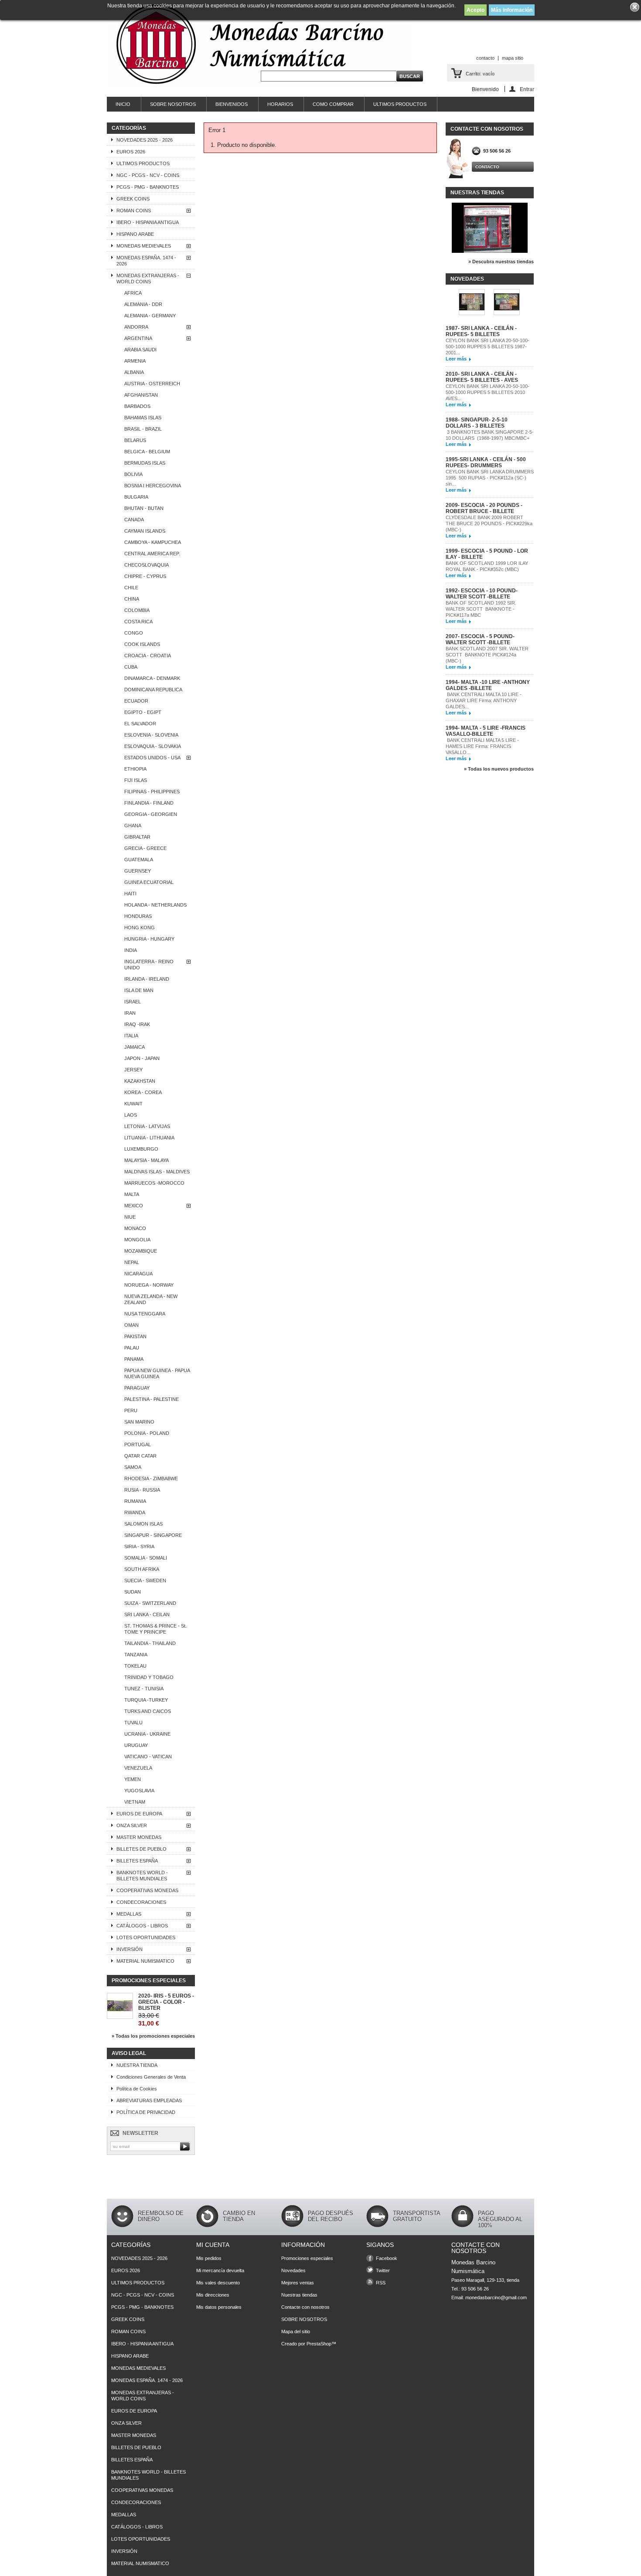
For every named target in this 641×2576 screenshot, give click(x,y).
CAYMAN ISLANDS (145, 531)
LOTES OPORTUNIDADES (146, 1937)
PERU (131, 1410)
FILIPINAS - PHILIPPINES (152, 792)
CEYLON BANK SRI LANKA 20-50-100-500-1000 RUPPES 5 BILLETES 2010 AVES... (488, 392)
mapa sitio (513, 58)
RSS (381, 2283)
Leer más (456, 359)
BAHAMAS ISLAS (143, 418)
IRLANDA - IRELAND (147, 979)
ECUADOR (136, 701)
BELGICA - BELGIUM (147, 452)
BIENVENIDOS (232, 104)
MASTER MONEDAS (139, 1837)
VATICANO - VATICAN (148, 1757)
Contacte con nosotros (305, 2307)
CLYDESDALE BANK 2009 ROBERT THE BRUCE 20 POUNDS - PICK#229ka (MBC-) (489, 523)
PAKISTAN (135, 1336)
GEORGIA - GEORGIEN (151, 814)
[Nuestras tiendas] (490, 251)
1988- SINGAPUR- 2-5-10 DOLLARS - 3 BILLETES (477, 423)
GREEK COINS (133, 199)
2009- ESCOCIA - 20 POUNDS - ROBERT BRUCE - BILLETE (484, 508)
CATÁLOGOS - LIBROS (142, 1926)
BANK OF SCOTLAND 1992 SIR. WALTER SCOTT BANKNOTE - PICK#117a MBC (481, 609)
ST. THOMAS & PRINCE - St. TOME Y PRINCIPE (155, 1629)
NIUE (130, 1217)
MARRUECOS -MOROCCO (154, 1183)
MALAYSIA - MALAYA (147, 1160)
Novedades (467, 279)
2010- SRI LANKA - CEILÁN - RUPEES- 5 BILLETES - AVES (482, 377)
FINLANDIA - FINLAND (149, 803)
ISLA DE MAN (139, 990)
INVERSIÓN (130, 1949)
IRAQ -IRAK (137, 1024)
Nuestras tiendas (477, 193)
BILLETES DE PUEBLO (141, 1849)
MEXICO (134, 1206)
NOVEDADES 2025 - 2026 (145, 140)
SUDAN (133, 1592)
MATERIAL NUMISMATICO (145, 1961)
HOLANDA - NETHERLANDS (155, 905)
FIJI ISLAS (136, 780)
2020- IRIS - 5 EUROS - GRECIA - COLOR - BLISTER (166, 2002)
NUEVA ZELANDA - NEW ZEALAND (151, 1299)
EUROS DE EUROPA (139, 1814)
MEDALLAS (129, 1914)
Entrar (527, 89)
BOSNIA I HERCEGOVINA (153, 486)
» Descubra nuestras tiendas (501, 262)
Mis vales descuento (218, 2283)
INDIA (131, 950)
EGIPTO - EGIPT (143, 712)
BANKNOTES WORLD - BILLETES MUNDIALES (142, 1876)
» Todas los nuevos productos (499, 769)
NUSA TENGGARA (145, 1314)
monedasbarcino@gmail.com (496, 2297)
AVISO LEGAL (129, 2053)
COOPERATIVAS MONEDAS (147, 1890)
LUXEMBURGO (141, 1149)
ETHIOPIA (135, 769)
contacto (485, 58)
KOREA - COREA (143, 1092)
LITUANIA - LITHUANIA (149, 1138)
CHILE (131, 588)
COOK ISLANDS (142, 644)
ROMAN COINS (134, 211)
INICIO (123, 104)
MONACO (135, 1228)
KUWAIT (133, 1104)
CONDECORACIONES (141, 1902)
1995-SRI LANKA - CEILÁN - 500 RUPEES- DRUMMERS (486, 462)
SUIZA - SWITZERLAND (150, 1603)
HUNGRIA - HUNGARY (149, 939)
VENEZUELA (138, 1768)
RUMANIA (135, 1501)
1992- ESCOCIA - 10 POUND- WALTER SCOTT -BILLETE (482, 594)
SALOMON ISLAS (143, 1524)
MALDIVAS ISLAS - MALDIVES (157, 1172)
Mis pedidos (209, 2258)
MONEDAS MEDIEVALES (144, 246)
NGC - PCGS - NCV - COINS (148, 175)
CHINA (132, 599)
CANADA (134, 520)
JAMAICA (135, 1047)
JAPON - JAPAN (142, 1058)
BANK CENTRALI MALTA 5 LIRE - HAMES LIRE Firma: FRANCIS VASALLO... (482, 746)
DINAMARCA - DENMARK (152, 678)
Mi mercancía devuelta (220, 2270)
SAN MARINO (139, 1422)
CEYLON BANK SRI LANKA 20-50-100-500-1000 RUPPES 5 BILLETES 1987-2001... (488, 347)
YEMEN (133, 1779)
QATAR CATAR (140, 1456)
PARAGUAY (137, 1388)
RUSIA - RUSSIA (142, 1490)
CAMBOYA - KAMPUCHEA (153, 542)
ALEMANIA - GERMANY (150, 316)
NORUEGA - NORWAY (149, 1285)
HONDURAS (138, 916)
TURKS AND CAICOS (148, 1711)
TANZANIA (136, 1655)
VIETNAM (135, 1802)
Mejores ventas (298, 2283)
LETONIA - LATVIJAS (147, 1126)
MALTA (132, 1194)
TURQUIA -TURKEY (146, 1700)
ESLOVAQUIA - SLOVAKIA (153, 746)
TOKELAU (135, 1666)
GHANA (133, 826)
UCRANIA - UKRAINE (147, 1734)
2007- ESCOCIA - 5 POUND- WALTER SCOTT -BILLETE (480, 639)
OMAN (131, 1325)
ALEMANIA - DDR (143, 304)
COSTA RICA (138, 622)
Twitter (383, 2270)
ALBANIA (134, 372)
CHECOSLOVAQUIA (147, 565)
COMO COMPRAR (333, 104)
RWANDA (135, 1512)
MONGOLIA (137, 1240)
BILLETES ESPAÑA (137, 1861)
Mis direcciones (213, 2295)
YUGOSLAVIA (139, 1791)
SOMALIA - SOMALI (146, 1558)
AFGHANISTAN (141, 395)
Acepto (476, 10)
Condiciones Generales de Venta (151, 2077)
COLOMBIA (137, 610)
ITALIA (131, 1036)
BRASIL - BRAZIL (143, 429)
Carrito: (480, 74)
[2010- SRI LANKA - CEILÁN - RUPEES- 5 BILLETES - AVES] (507, 303)
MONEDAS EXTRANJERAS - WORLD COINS (148, 279)
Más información (512, 10)
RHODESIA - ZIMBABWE (151, 1478)
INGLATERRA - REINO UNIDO (149, 965)
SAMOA (133, 1467)
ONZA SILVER (132, 1825)
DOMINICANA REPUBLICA (153, 690)
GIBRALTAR (137, 837)
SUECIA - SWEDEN (145, 1580)
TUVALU (133, 1723)
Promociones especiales (149, 1981)
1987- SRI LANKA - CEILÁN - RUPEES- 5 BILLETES (481, 331)
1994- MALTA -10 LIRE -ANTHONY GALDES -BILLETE (488, 685)
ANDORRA (136, 327)
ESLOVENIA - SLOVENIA (151, 735)
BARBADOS (137, 406)
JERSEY (133, 1070)
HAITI (130, 894)
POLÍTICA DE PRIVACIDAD (146, 2112)
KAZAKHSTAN (140, 1081)
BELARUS (135, 440)
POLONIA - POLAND (147, 1433)
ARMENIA (135, 361)
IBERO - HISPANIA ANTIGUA (148, 222)
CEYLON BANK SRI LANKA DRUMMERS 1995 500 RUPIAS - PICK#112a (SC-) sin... (490, 478)
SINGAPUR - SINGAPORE (153, 1535)
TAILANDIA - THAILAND (150, 1643)
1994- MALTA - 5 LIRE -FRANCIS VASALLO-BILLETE (486, 731)
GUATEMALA (139, 860)
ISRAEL (133, 1002)
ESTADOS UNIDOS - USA (152, 758)
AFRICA (133, 293)
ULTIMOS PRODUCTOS (400, 104)
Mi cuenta (213, 2245)
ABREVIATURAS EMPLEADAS (149, 2100)
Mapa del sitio (296, 2331)
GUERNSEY (138, 871)
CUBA (131, 667)
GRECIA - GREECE (145, 848)
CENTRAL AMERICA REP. (152, 554)
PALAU (132, 1348)
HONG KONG (140, 928)
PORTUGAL (138, 1444)
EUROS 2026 (131, 152)
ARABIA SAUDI (140, 350)
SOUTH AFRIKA (142, 1569)
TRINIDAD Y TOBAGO (149, 1677)
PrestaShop (319, 2344)
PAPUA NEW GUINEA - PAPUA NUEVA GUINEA (157, 1373)
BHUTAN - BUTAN (144, 508)
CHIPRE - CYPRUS (145, 576)
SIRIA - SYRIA (139, 1546)
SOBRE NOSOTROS (173, 104)
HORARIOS (280, 104)
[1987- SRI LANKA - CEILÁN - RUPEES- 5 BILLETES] (472, 303)
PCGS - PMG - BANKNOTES (148, 187)
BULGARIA (136, 497)
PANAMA (134, 1359)
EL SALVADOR (140, 724)
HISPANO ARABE (135, 234)
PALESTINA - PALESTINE (152, 1399)
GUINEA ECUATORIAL (149, 882)
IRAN (130, 1013)
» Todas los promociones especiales (153, 2036)
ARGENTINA (138, 338)
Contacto (487, 167)
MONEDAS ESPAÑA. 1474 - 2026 (146, 261)
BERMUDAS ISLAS (145, 463)
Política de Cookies (137, 2089)
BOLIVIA (133, 474)
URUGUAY (136, 1745)
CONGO (134, 633)
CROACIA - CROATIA (148, 656)
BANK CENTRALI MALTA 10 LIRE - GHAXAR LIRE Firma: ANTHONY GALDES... (484, 700)
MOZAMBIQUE (141, 1251)
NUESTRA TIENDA (137, 2065)
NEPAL (132, 1262)
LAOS (131, 1115)
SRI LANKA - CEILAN (147, 1614)
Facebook (387, 2258)
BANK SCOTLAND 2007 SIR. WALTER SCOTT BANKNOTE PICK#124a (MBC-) (487, 655)
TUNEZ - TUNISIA (144, 1689)
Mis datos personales (219, 2307)
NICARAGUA (138, 1274)
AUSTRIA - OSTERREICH (152, 384)
